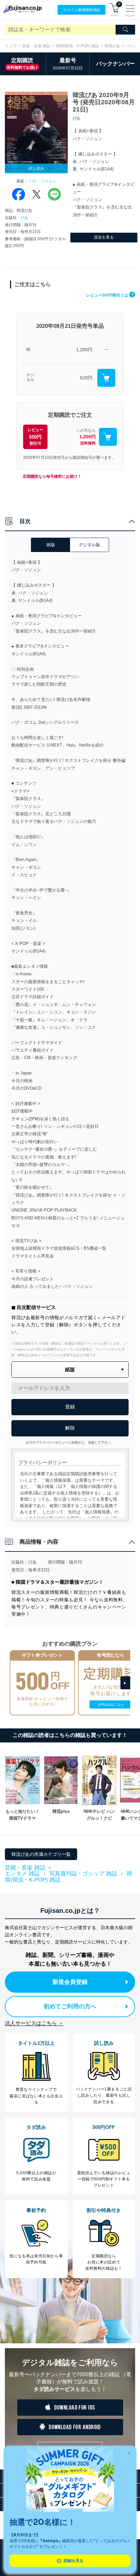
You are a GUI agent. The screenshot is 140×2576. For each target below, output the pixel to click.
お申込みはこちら (111, 1704)
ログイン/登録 (82, 10)
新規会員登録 (70, 1982)
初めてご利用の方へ (70, 2006)
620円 (86, 378)
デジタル (30, 378)
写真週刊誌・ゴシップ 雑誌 (83, 1874)
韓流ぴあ (112, 46)
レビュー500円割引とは (110, 295)
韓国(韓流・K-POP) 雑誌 (77, 46)
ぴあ (24, 218)
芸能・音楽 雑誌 (36, 46)
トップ (11, 46)
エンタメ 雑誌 (22, 1874)
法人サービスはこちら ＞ (34, 2023)
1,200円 (84, 350)
